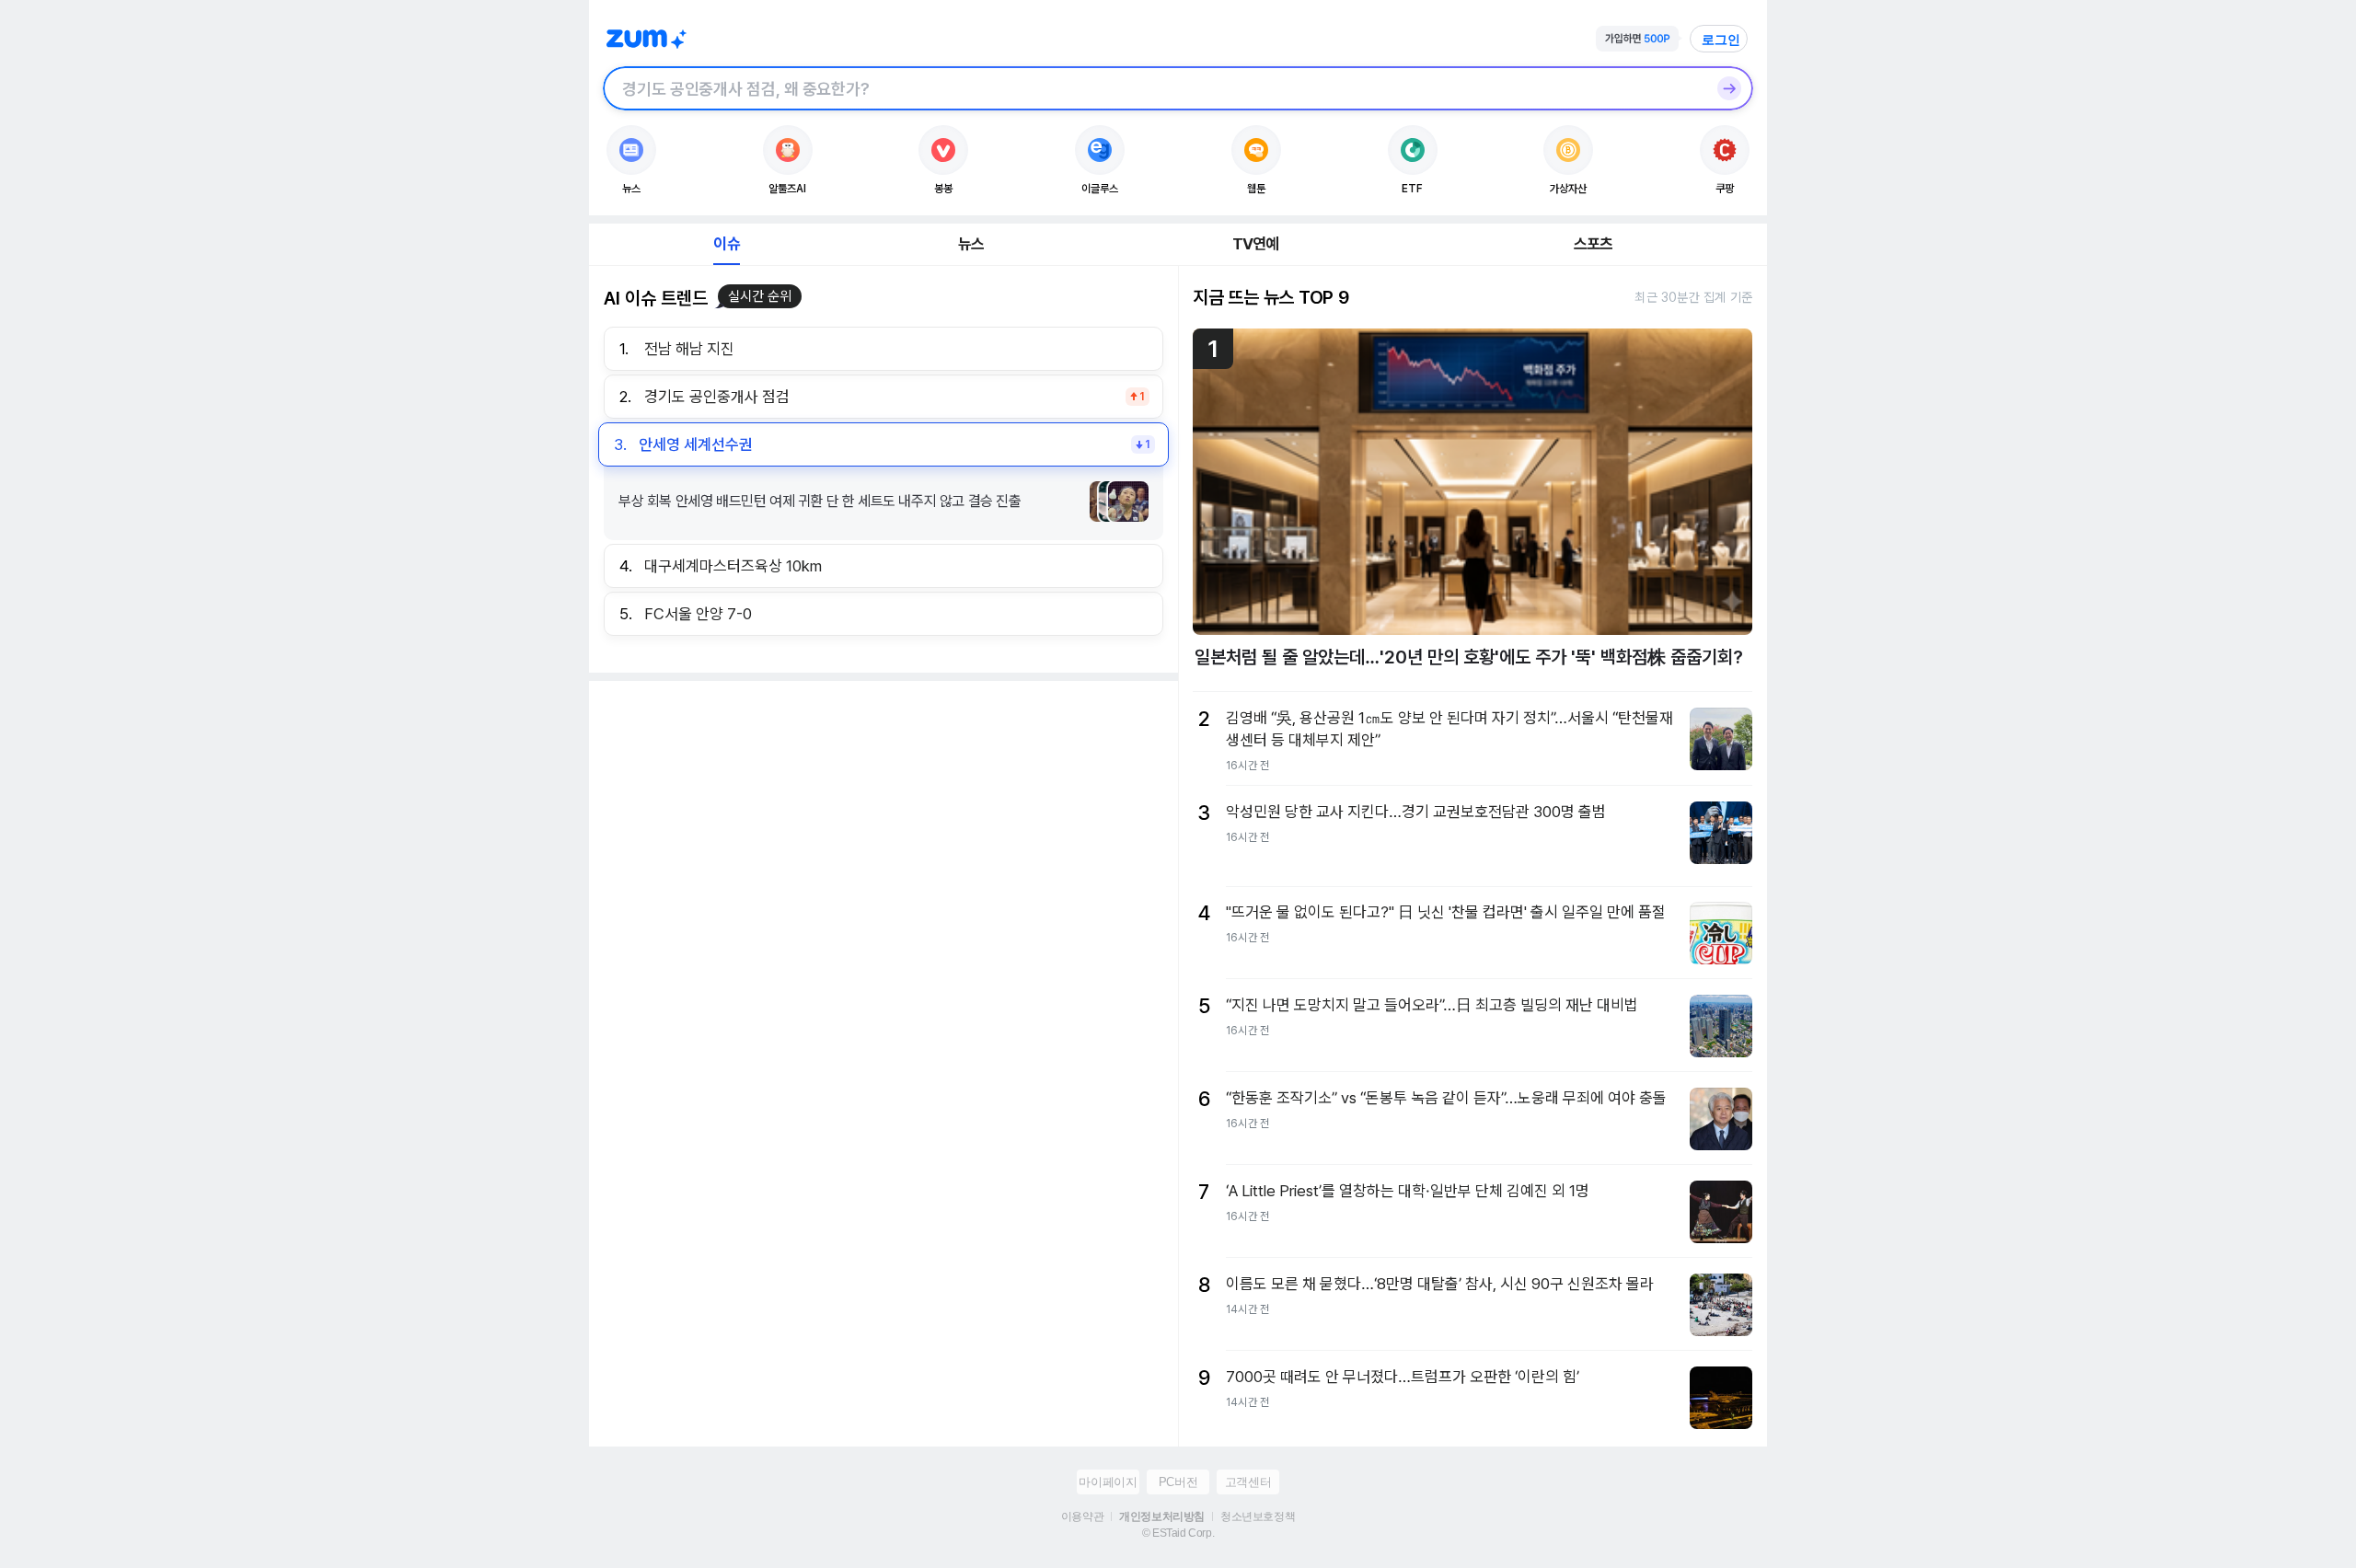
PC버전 (1178, 1482)
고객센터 (1248, 1482)
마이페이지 (1108, 1482)
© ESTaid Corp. (1178, 1533)
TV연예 (1256, 244)
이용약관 (1082, 1516)
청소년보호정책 (1258, 1516)
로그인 (1721, 40)
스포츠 (1594, 244)
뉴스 (971, 244)
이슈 (726, 244)
